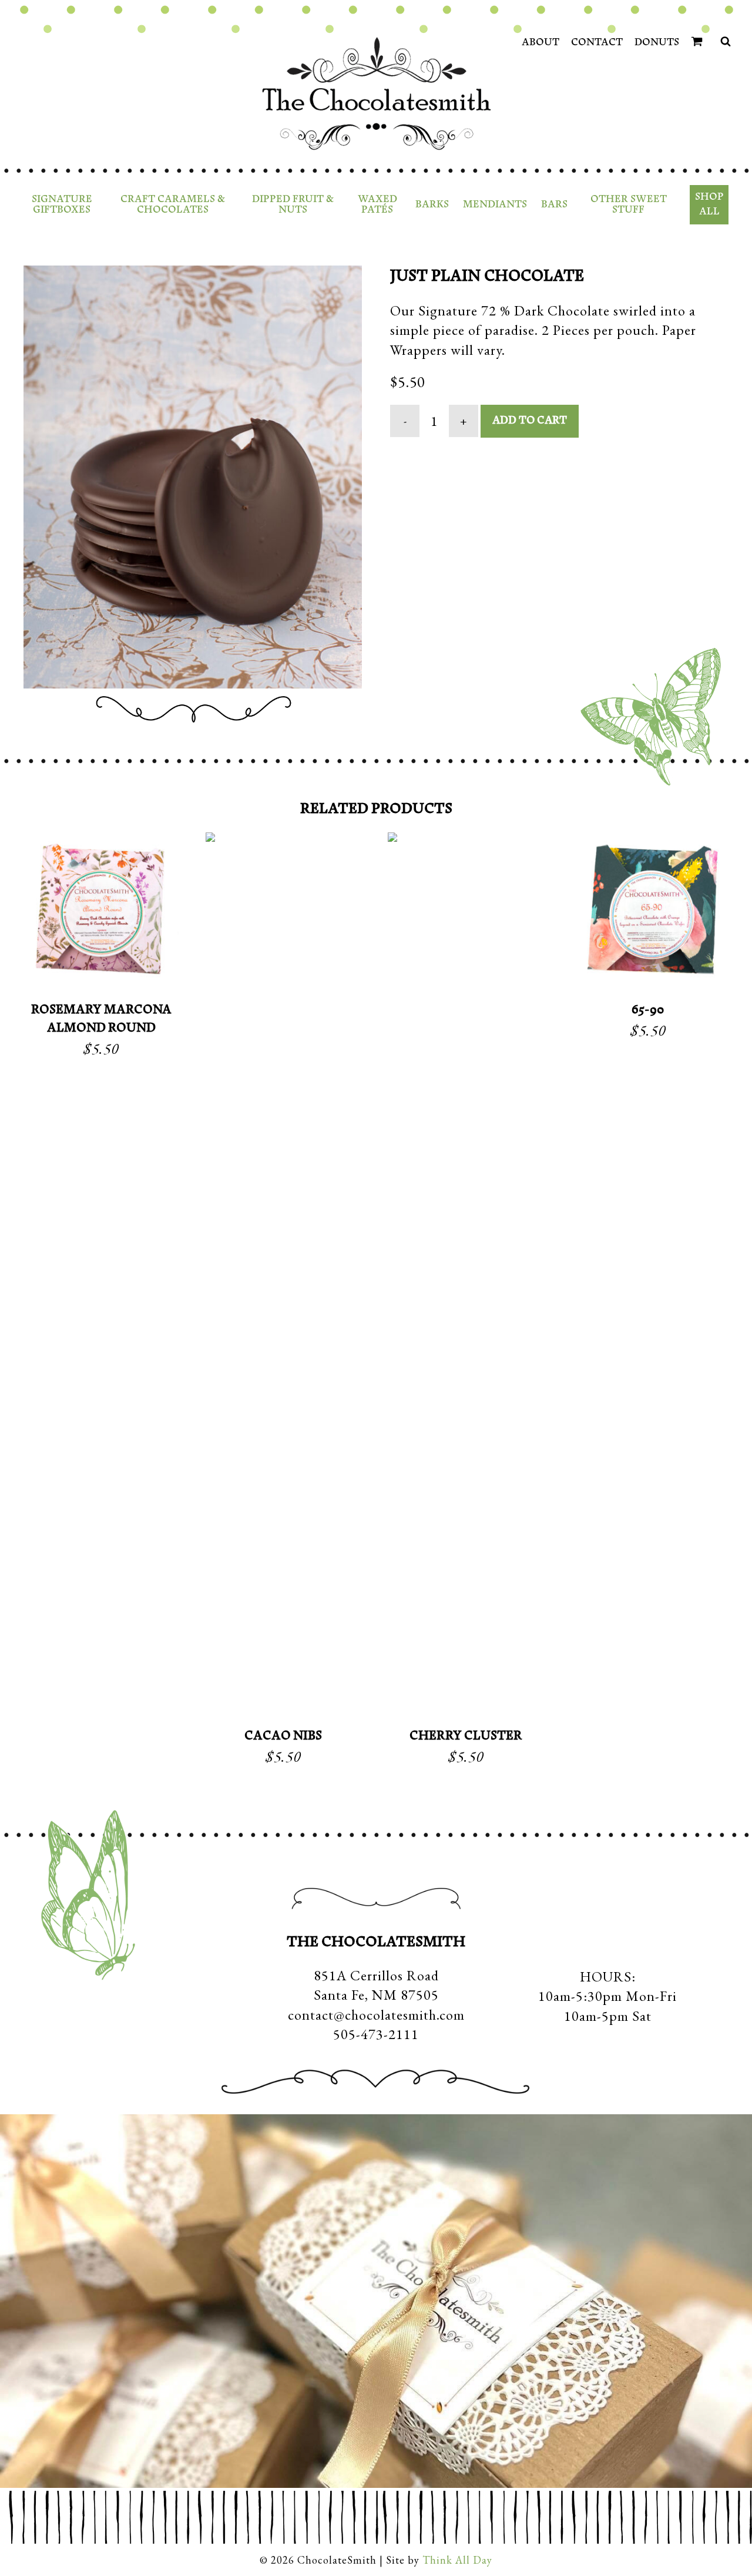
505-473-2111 (376, 2034)
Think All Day (457, 2560)
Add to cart (530, 421)
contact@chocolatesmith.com (376, 2015)
